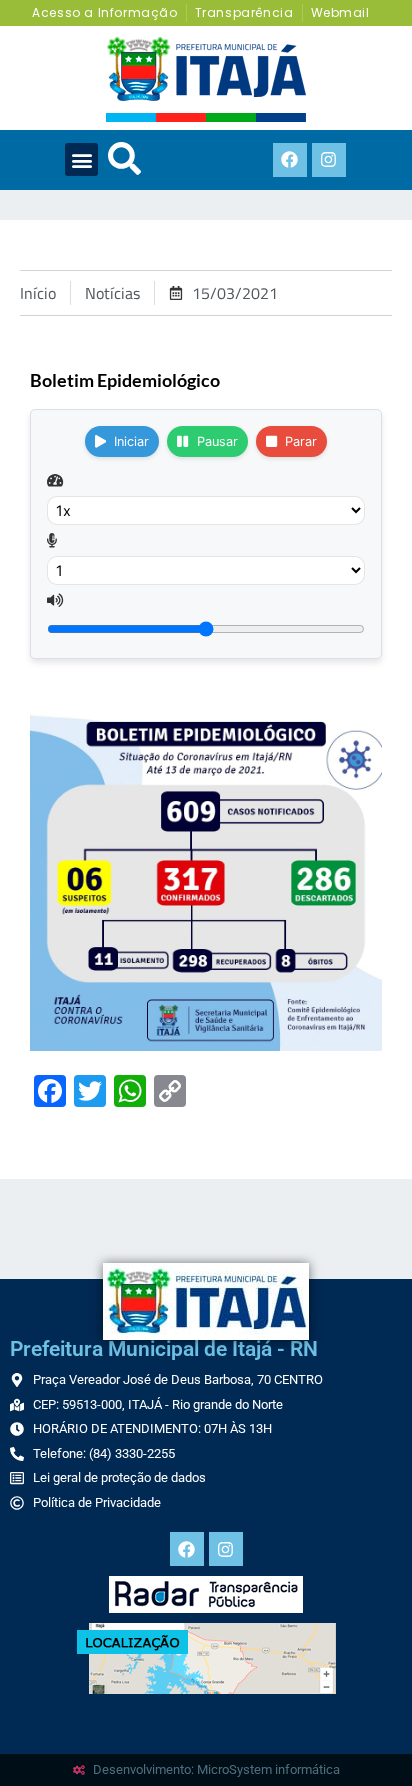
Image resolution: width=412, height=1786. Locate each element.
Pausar (217, 441)
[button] (81, 159)
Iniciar (131, 441)
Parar (301, 441)
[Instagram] (329, 160)
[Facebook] (290, 160)
